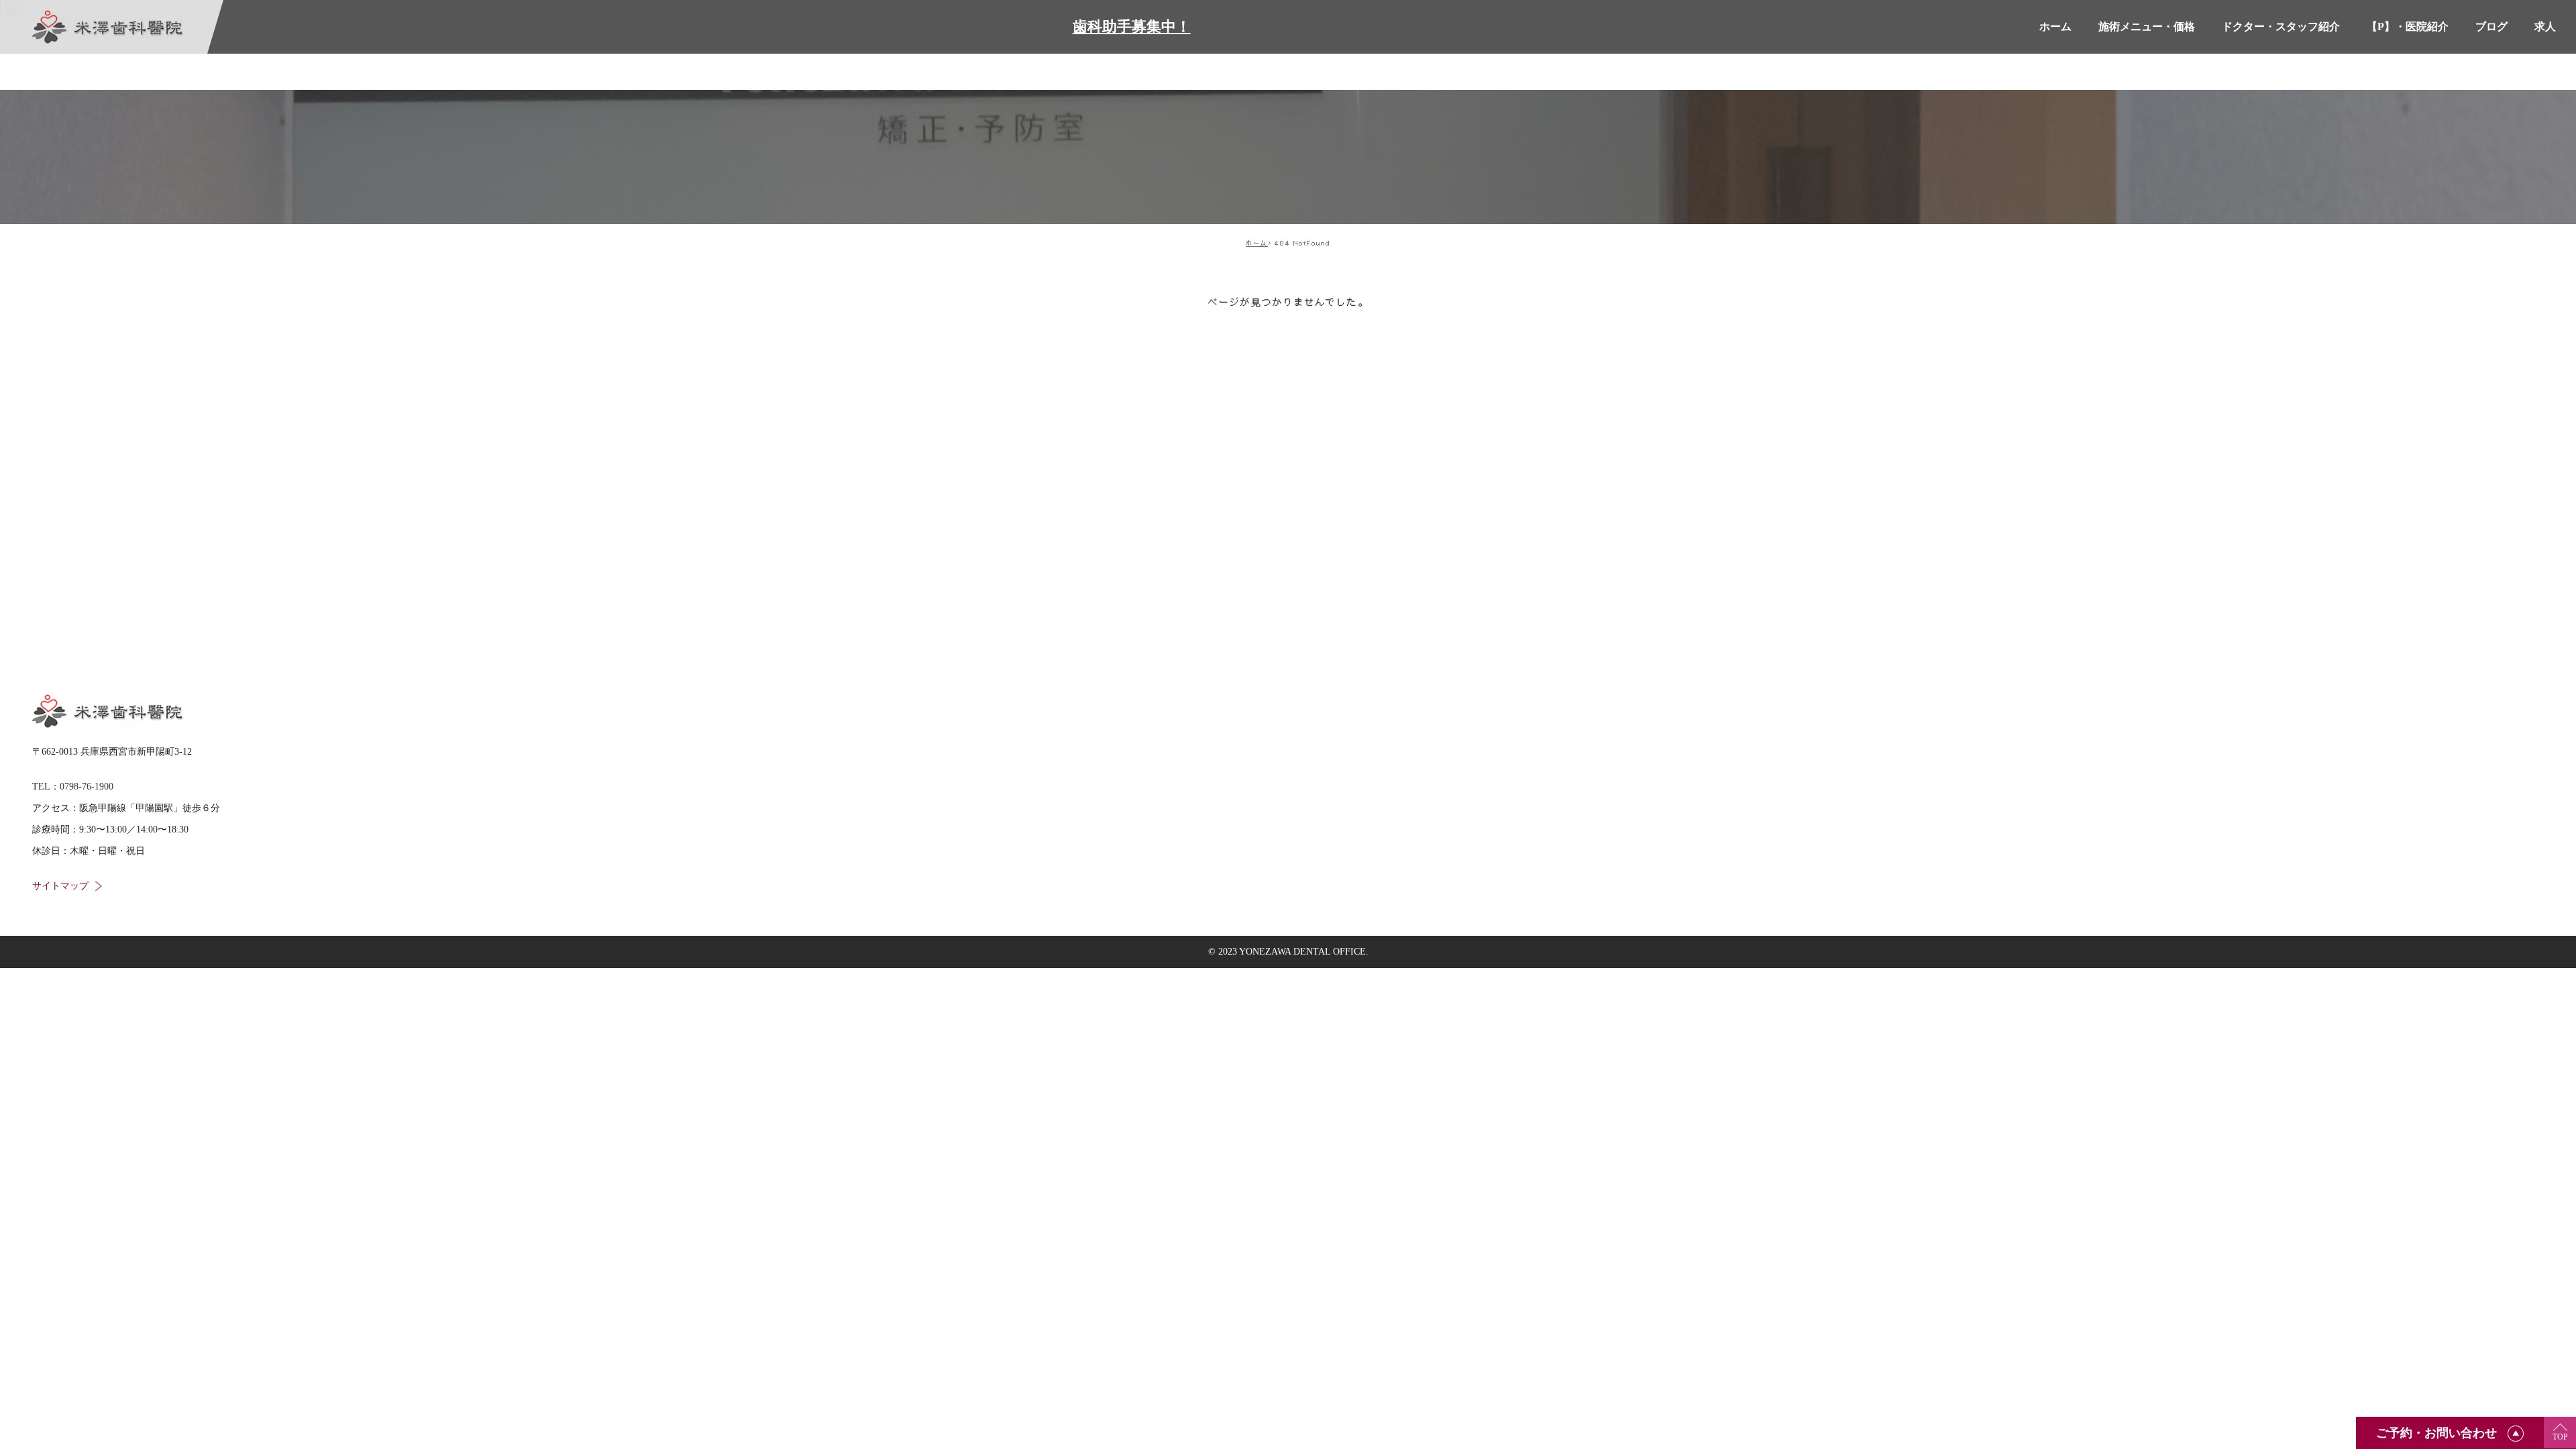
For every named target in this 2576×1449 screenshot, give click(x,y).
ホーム (1257, 243)
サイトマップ (60, 886)
